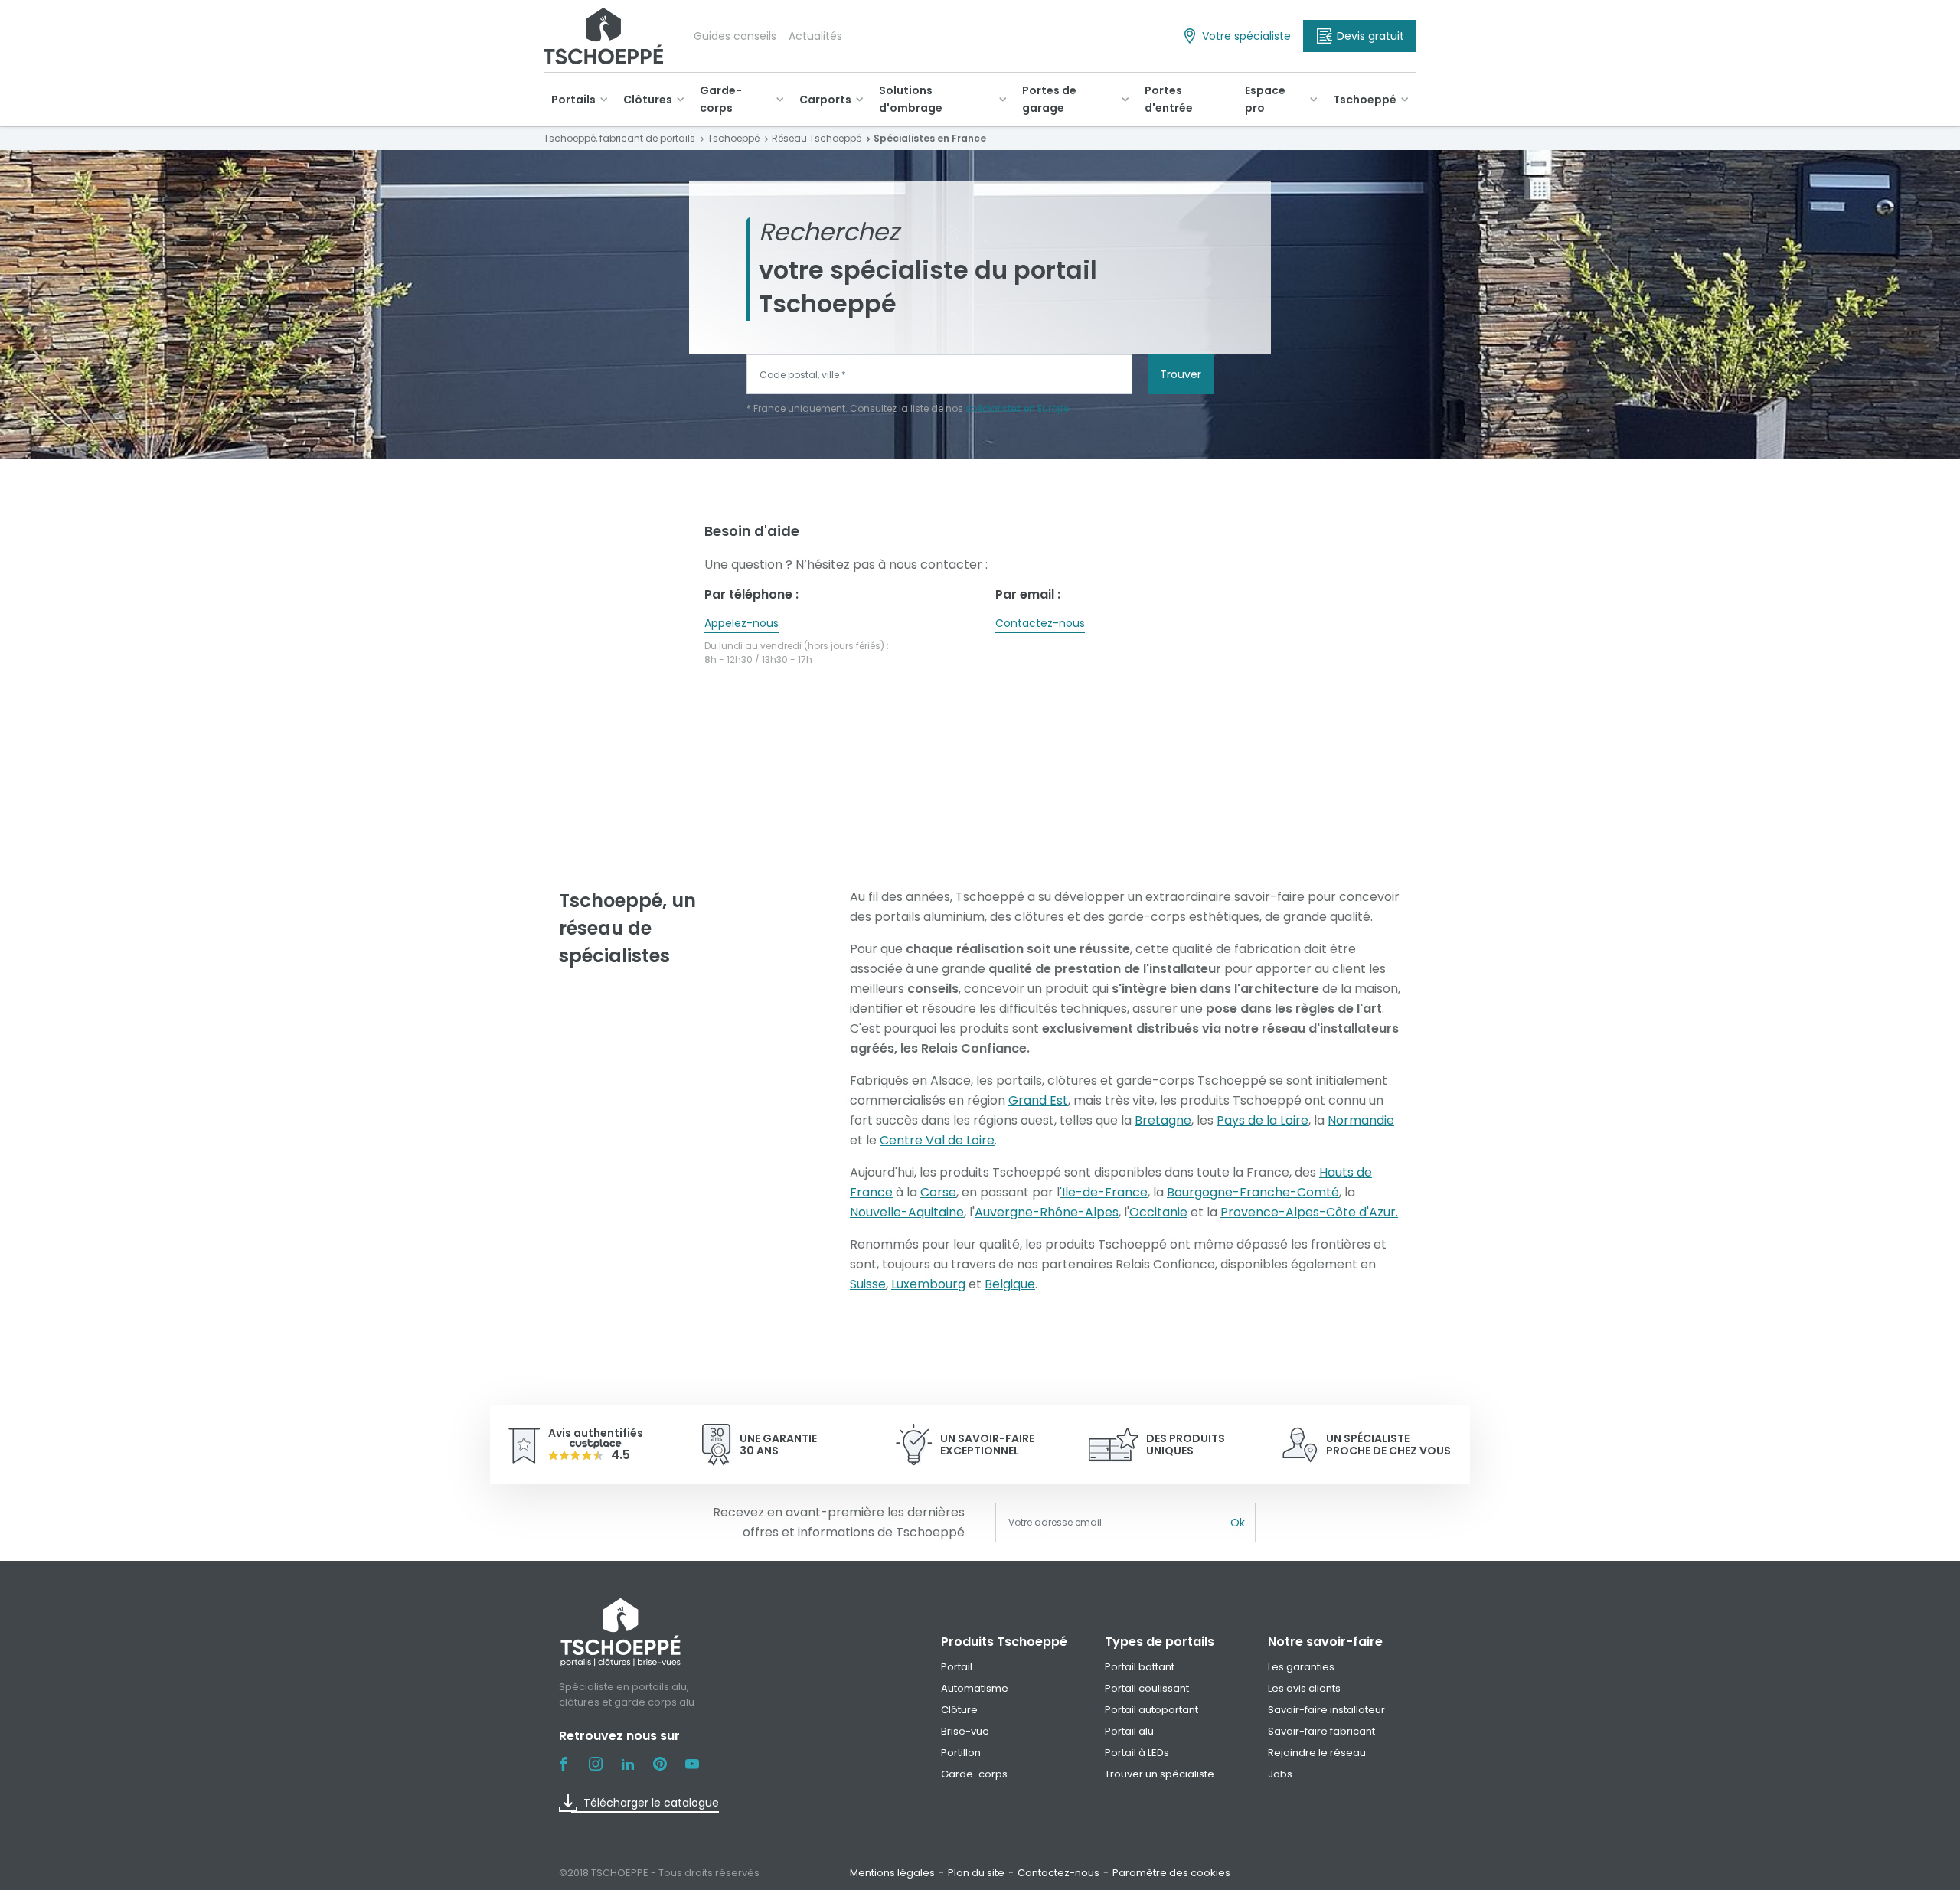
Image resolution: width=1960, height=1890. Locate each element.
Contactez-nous (1040, 623)
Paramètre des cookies (1171, 1873)
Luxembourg (928, 1284)
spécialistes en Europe (1017, 408)
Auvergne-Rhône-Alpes (1047, 1212)
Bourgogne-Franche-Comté (1253, 1192)
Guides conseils (735, 36)
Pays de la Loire (1263, 1120)
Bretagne (1163, 1120)
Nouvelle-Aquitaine (907, 1212)
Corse (938, 1192)
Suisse (868, 1284)
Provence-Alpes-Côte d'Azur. (1309, 1212)
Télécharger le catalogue (651, 1803)
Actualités (815, 36)
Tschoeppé (1365, 100)
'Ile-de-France (1104, 1192)
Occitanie (1158, 1212)
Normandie (1361, 1120)
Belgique (1010, 1284)
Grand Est (1038, 1100)
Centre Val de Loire (937, 1140)
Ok (1238, 1523)
